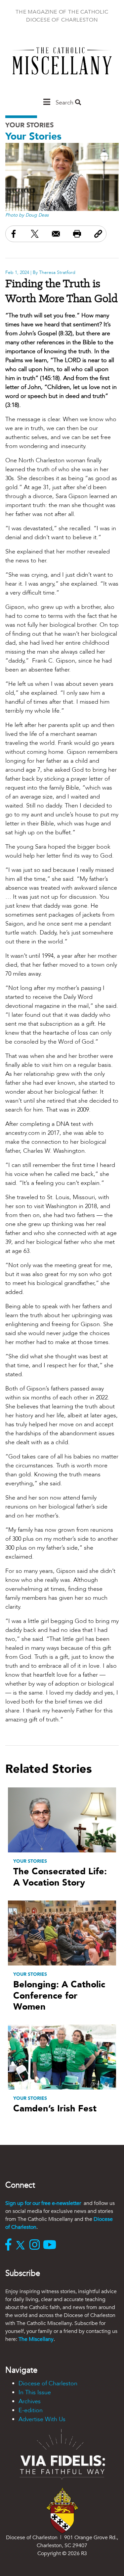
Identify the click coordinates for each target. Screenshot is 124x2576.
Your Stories (29, 125)
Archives (30, 2401)
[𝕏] (22, 2245)
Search (65, 103)
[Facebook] (10, 2245)
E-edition (31, 2410)
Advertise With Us (42, 2419)
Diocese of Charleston (48, 2383)
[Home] (62, 64)
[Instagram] (36, 2245)
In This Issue (35, 2392)
